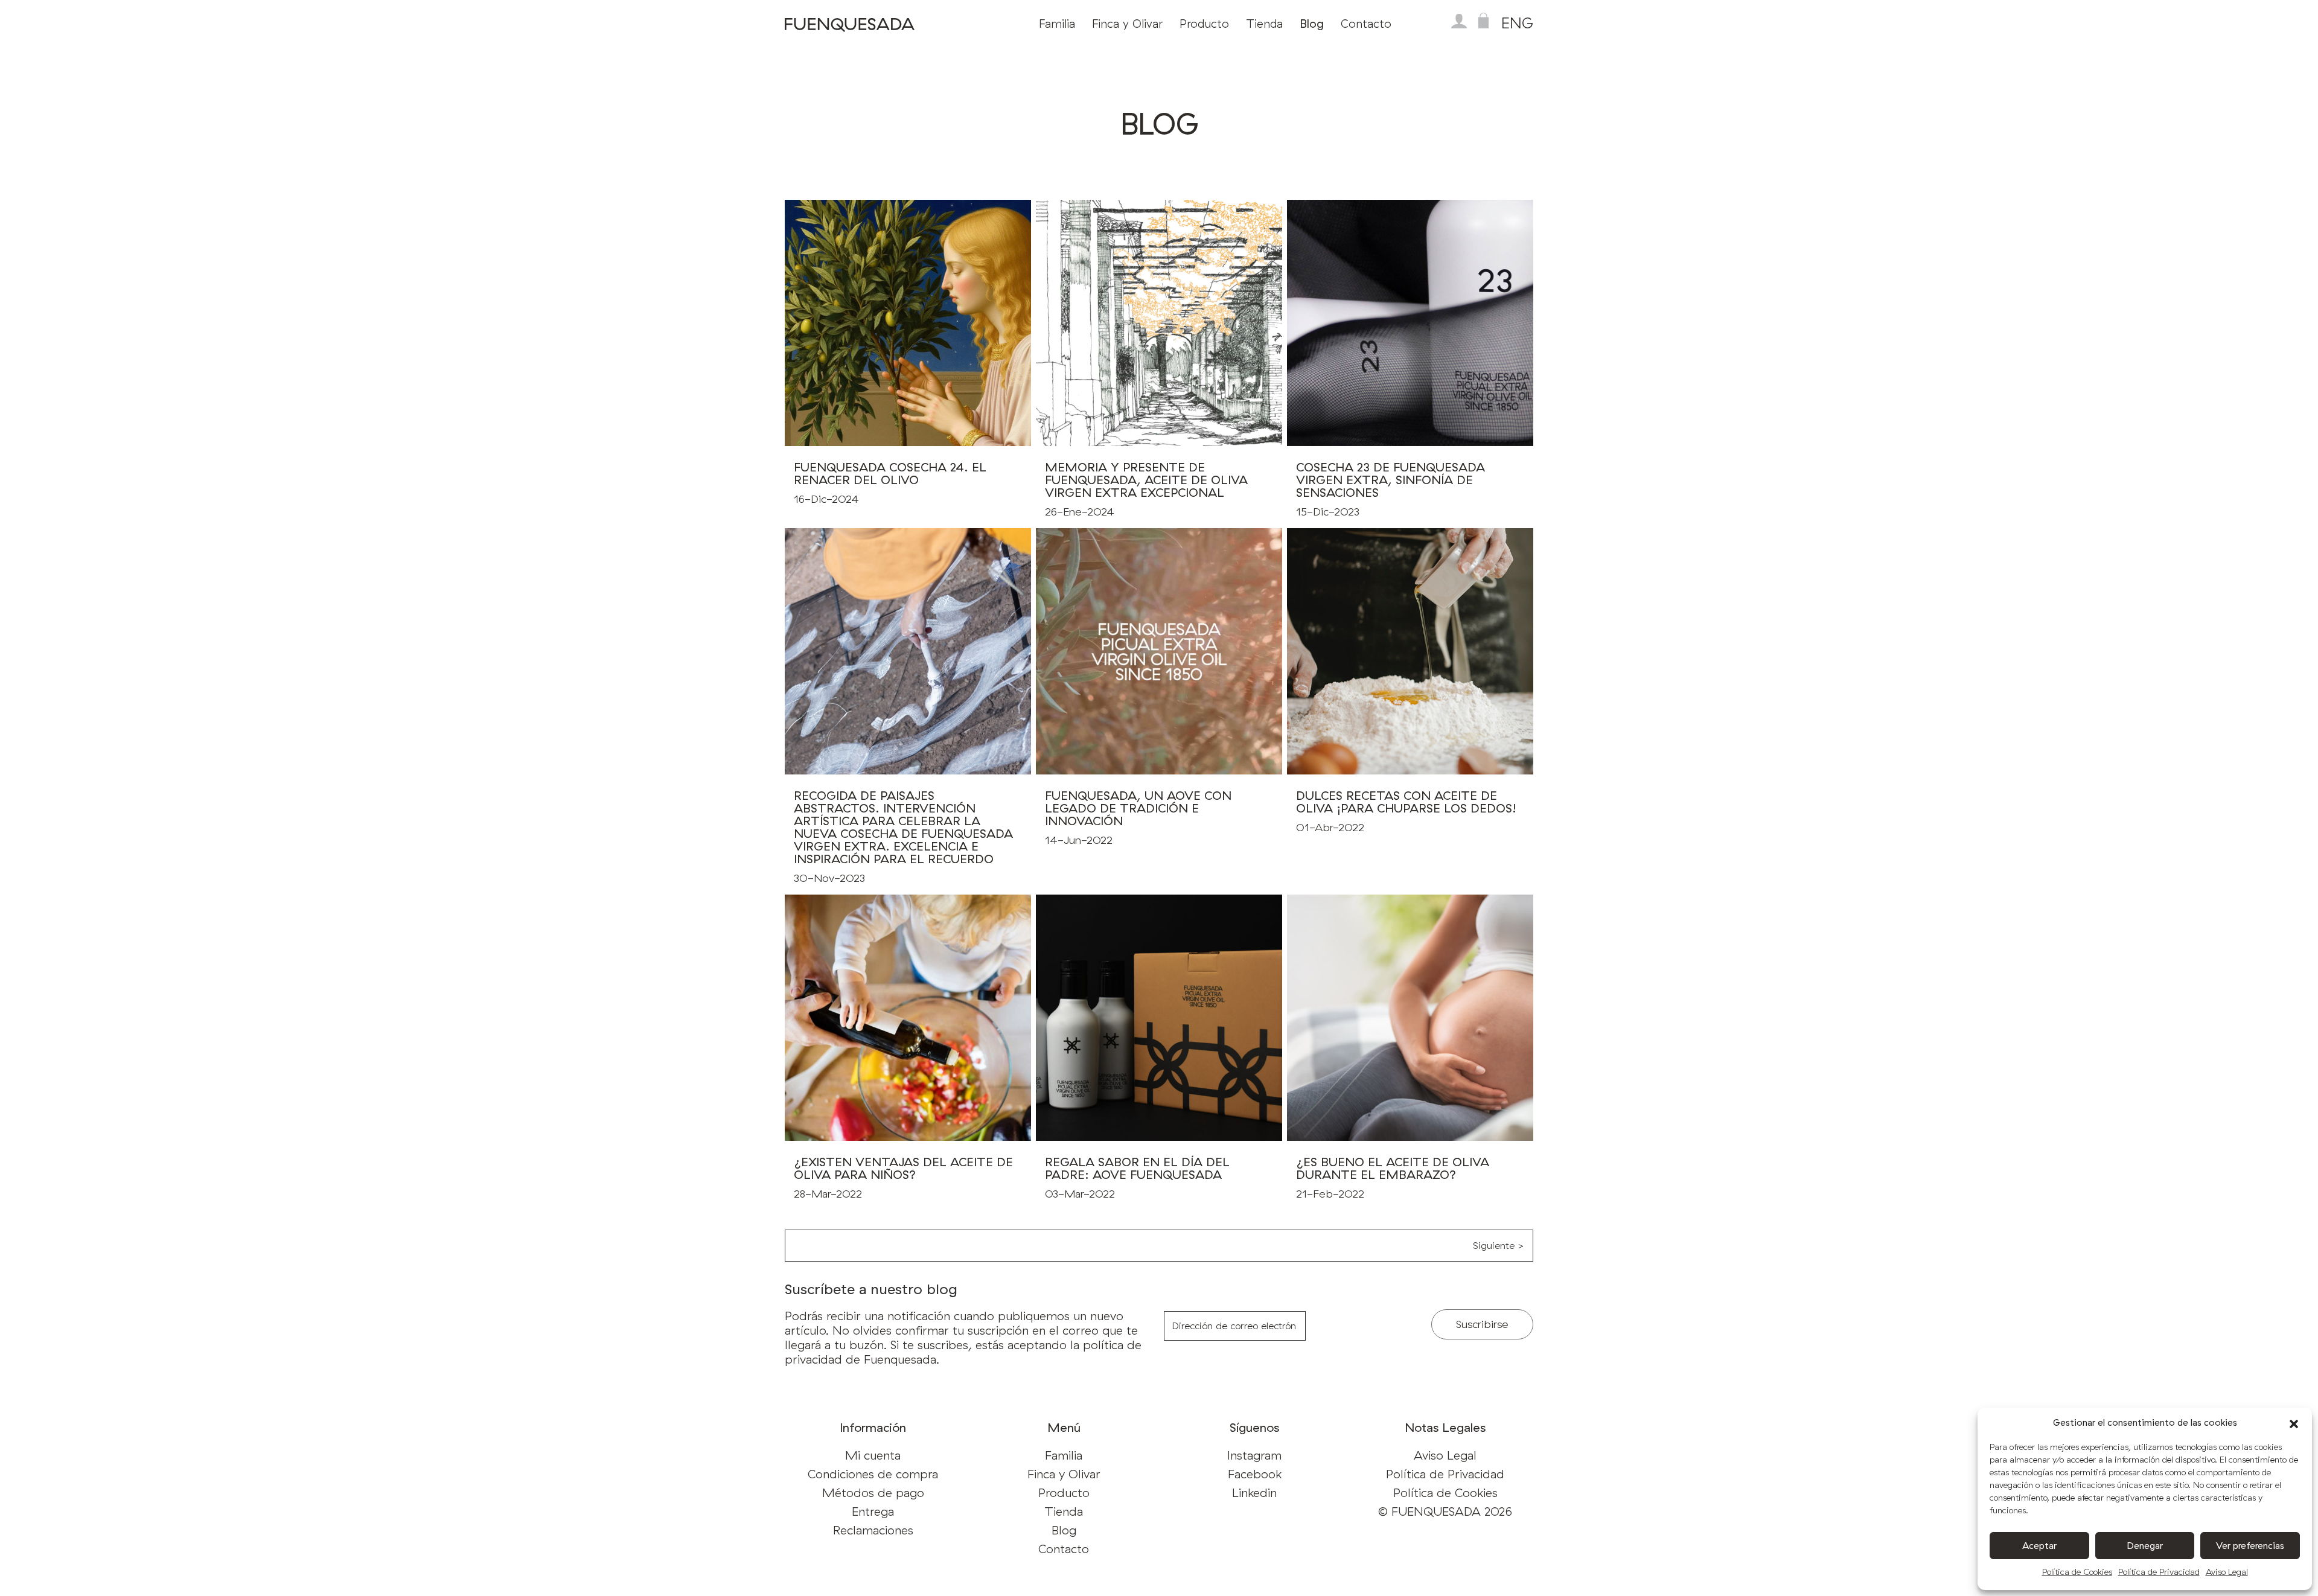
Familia (1057, 24)
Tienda (1264, 24)
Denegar (2145, 1546)
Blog (1312, 24)
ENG (1517, 23)
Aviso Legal (2227, 1572)
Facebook (1255, 1474)
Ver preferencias (2250, 1546)
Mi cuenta (873, 1455)
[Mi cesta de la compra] (1483, 21)
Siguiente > (1498, 1245)
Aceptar (2039, 1546)
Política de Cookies (2077, 1572)
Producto (1204, 24)
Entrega (873, 1511)
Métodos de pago (873, 1492)
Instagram (1254, 1455)
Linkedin (1254, 1492)
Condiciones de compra (873, 1474)
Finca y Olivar (1127, 24)
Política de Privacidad (2159, 1572)
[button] (2294, 1423)
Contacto (1366, 24)
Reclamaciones (873, 1530)
